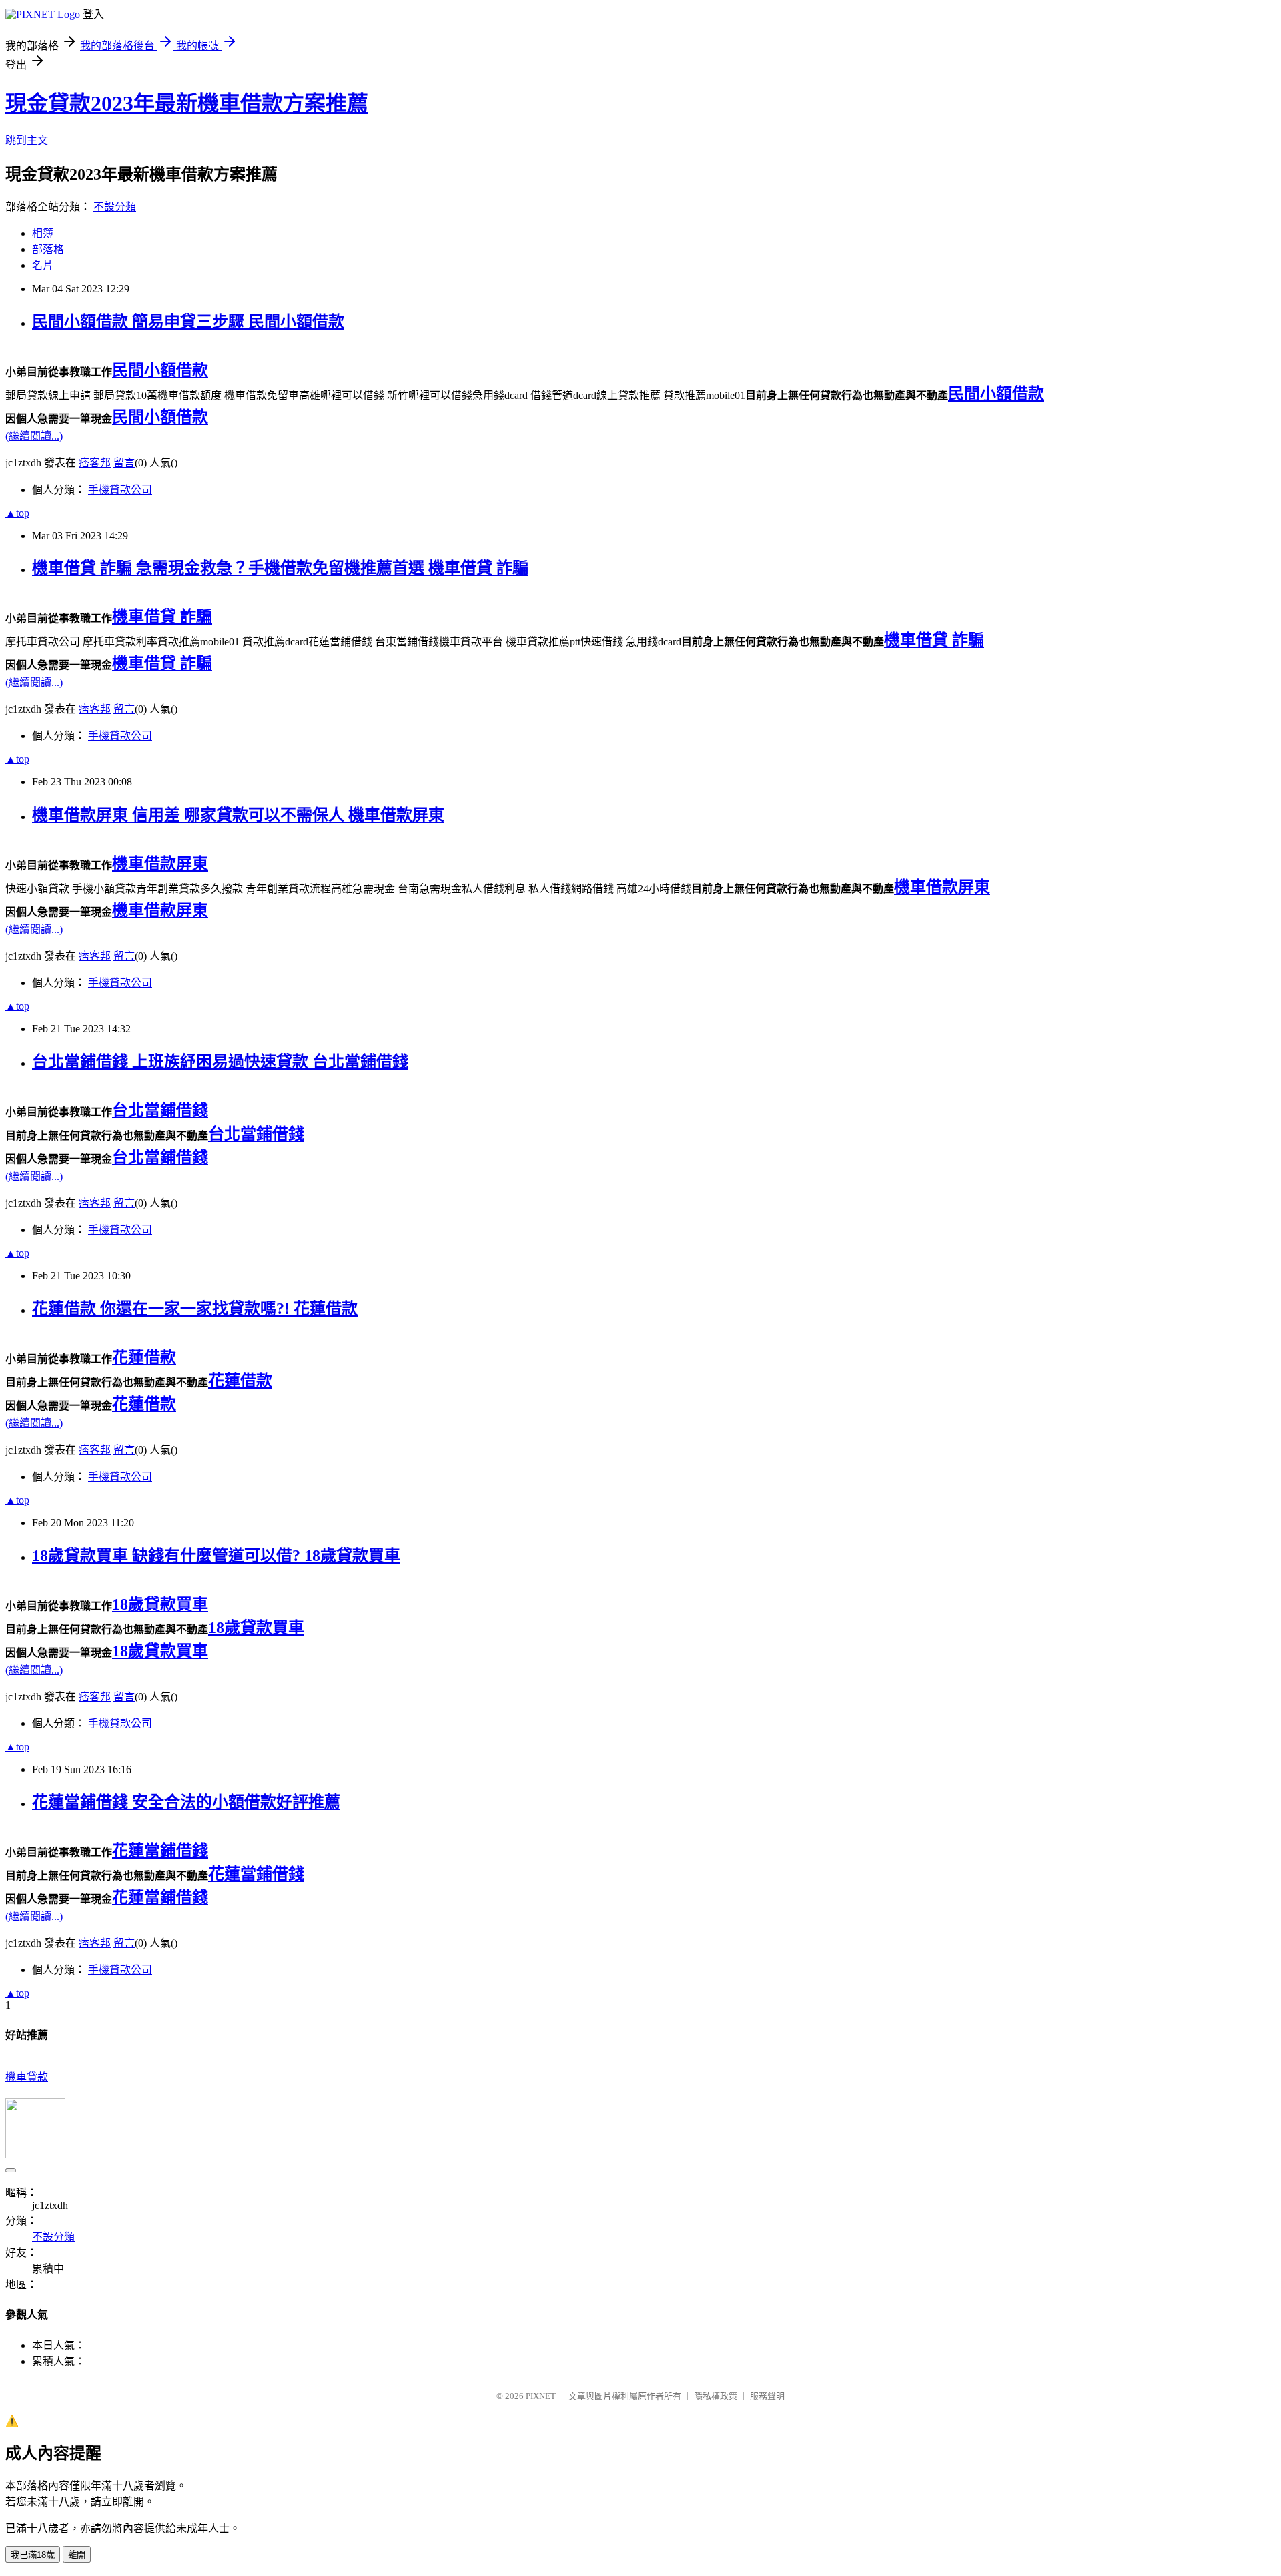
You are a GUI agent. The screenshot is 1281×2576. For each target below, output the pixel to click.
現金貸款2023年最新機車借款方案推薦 (187, 103)
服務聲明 (767, 2396)
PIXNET (541, 2396)
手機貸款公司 (120, 490)
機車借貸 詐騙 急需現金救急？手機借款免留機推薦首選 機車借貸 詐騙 (280, 568)
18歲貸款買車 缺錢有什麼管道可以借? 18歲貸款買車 (216, 1556)
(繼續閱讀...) (34, 436)
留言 (124, 463)
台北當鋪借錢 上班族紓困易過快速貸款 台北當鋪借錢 (220, 1062)
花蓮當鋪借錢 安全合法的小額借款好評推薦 (186, 1802)
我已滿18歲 (33, 2555)
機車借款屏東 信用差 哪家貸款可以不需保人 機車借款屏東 (238, 815)
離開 (77, 2555)
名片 (43, 265)
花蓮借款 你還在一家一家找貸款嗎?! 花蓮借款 (195, 1309)
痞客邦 (95, 463)
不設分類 (115, 207)
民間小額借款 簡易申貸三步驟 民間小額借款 (188, 322)
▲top (17, 513)
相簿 (43, 233)
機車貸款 (27, 2077)
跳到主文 (27, 140)
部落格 (48, 249)
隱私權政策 (716, 2396)
